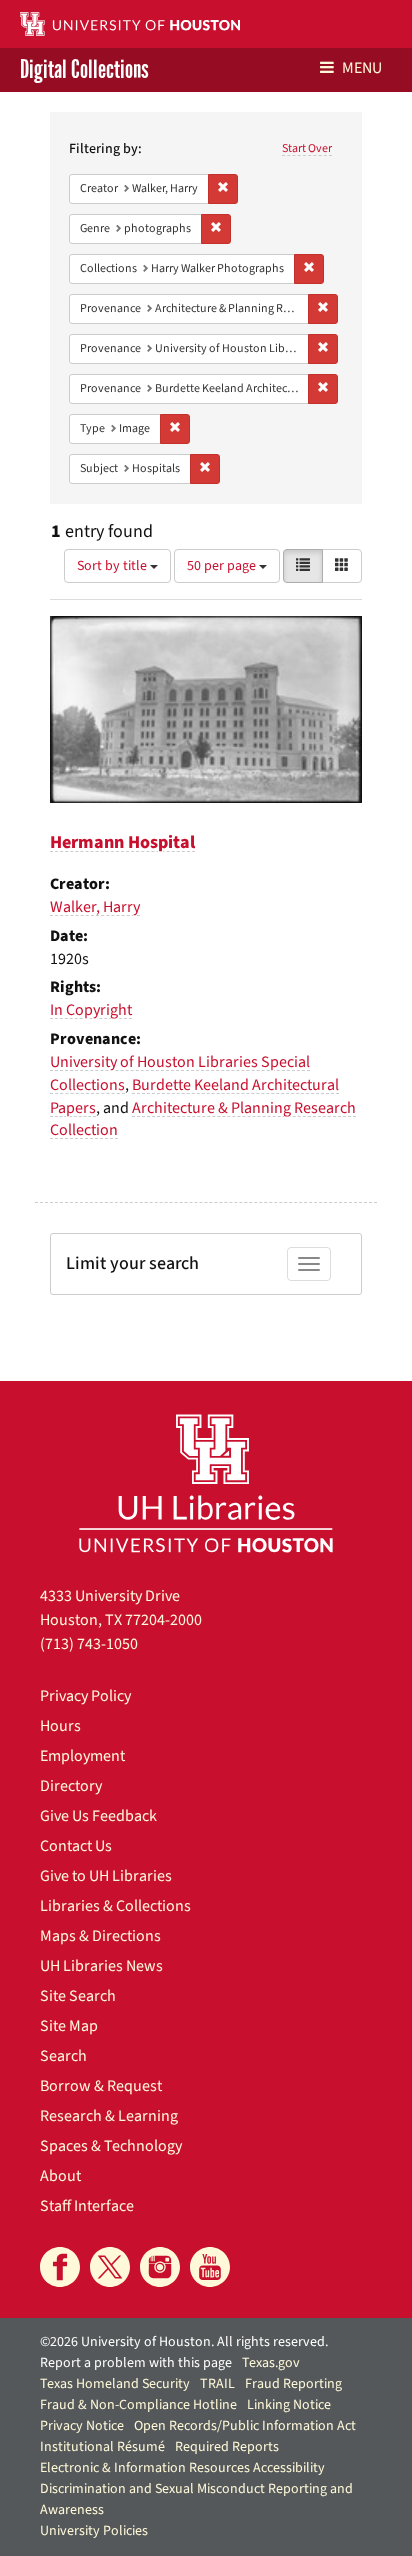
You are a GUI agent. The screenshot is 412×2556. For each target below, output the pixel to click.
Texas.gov (271, 2363)
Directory (71, 1786)
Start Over (307, 148)
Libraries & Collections (115, 1906)
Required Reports (227, 2447)
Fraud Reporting (293, 2384)
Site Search (78, 1996)
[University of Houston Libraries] (206, 1482)
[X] (110, 2267)
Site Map (69, 2026)
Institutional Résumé (102, 2447)
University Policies (94, 2531)
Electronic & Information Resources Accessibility (182, 2468)
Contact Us (76, 1846)
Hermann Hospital (122, 842)
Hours (60, 1726)
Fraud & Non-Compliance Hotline (138, 2405)
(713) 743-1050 (89, 1644)
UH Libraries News (101, 1966)
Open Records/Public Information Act (245, 2426)
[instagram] (160, 2267)
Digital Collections (84, 70)
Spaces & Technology (111, 2146)
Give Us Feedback (98, 1816)
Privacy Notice (82, 2426)
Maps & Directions (100, 1936)
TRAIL (217, 2384)
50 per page (223, 566)
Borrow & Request (101, 2086)
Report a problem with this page (136, 2363)
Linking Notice (289, 2405)
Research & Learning (109, 2116)
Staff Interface (87, 2206)
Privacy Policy (85, 1696)
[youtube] (210, 2267)
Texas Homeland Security (115, 2384)
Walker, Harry (95, 907)
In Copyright (91, 1010)
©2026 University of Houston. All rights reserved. (184, 2342)
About (60, 2176)
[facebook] (60, 2267)
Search (63, 2056)
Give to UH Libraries (106, 1876)
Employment (82, 1756)
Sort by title (113, 566)
